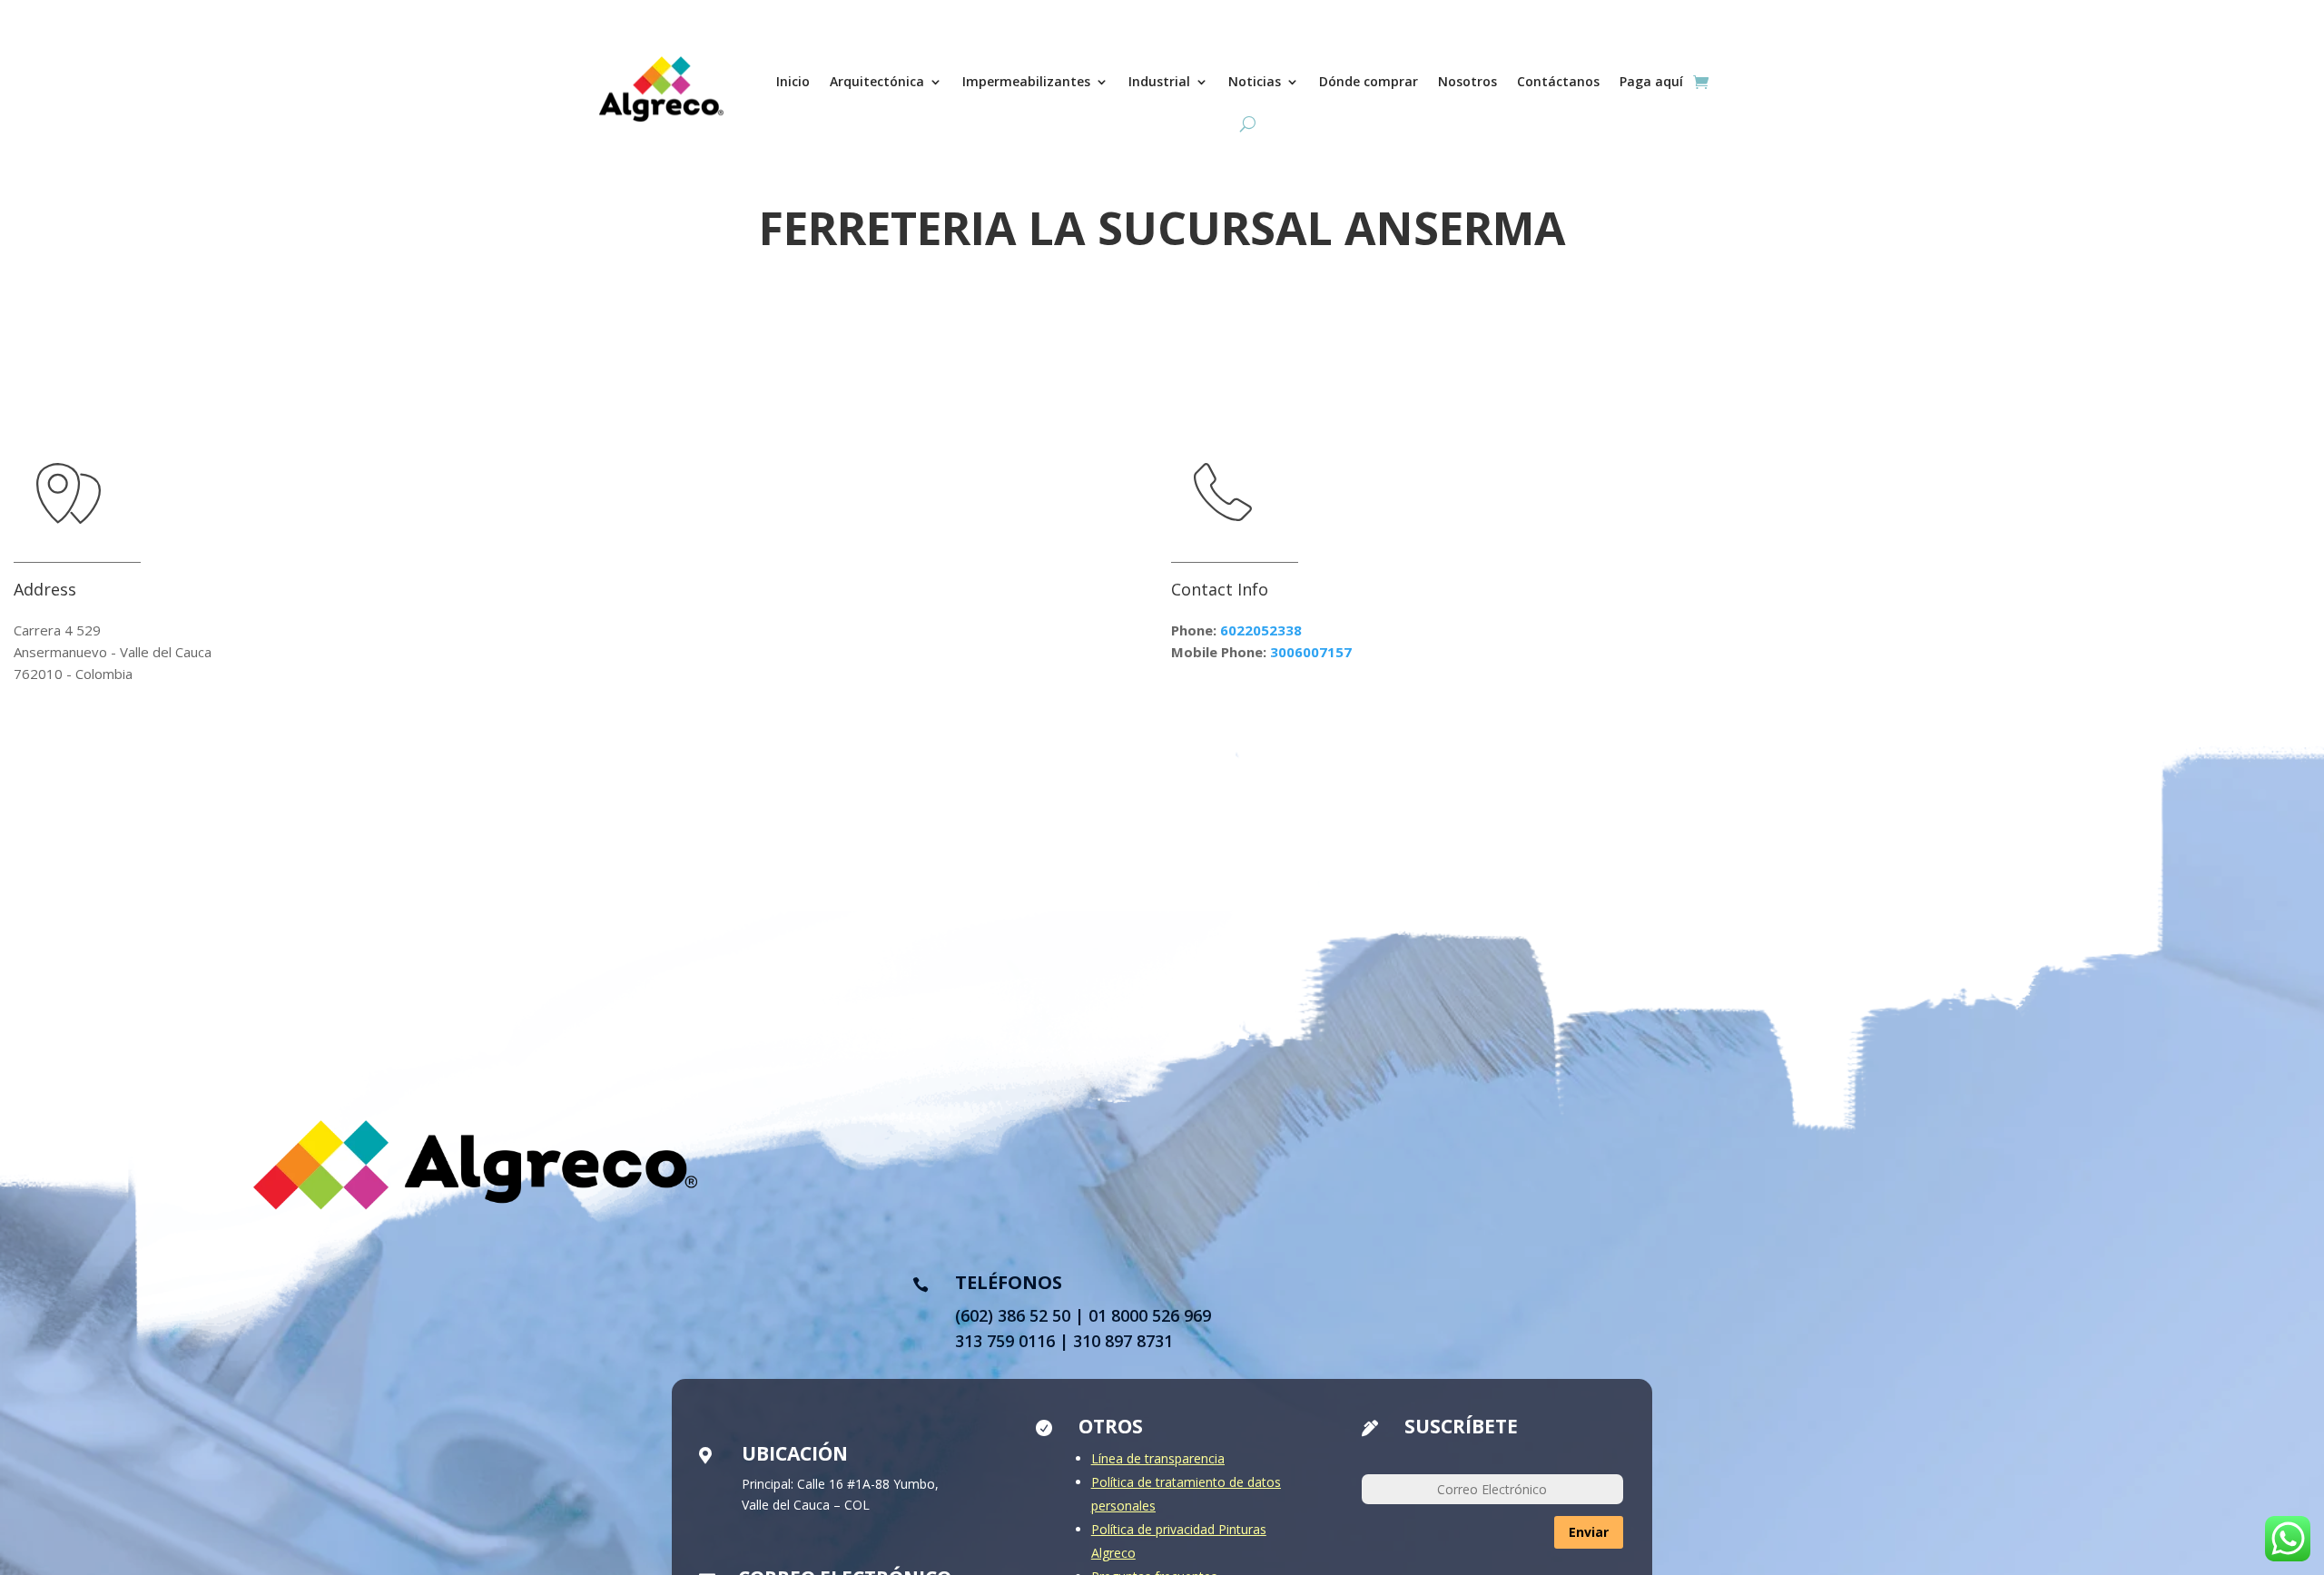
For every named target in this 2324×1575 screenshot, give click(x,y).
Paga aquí (1651, 81)
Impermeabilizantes (1026, 81)
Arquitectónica (877, 81)
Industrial (1159, 81)
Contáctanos (1558, 81)
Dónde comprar (1369, 81)
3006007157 (1311, 652)
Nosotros (1467, 81)
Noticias (1255, 81)
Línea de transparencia (1158, 1458)
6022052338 (1261, 630)
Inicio (793, 81)
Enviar (1589, 1532)
